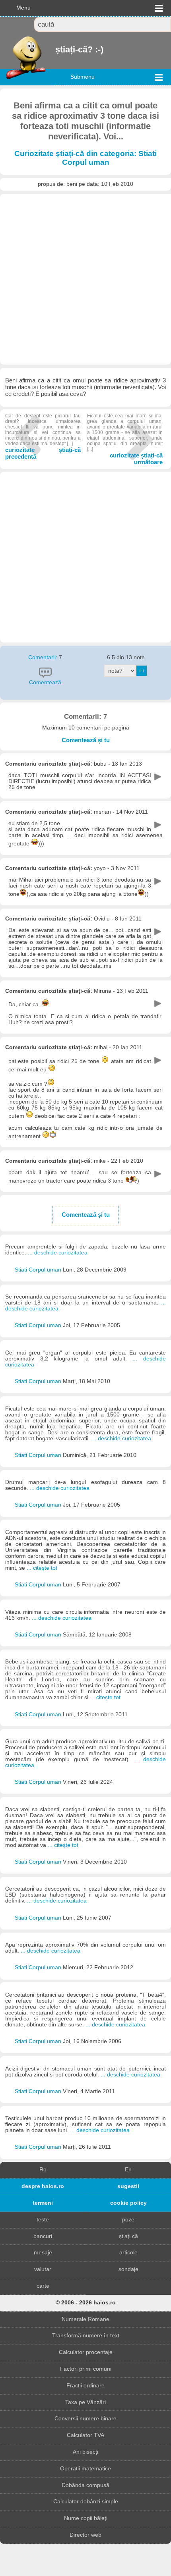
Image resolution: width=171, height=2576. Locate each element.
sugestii (128, 2186)
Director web (85, 2535)
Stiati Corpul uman (39, 1270)
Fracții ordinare (85, 2386)
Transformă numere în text (86, 2336)
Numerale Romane (85, 2319)
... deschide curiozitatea (58, 1253)
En (128, 2170)
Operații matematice (85, 2469)
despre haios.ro (43, 2186)
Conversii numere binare (85, 2419)
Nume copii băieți (86, 2518)
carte (43, 2286)
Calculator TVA (85, 2435)
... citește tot (42, 1568)
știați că (128, 2236)
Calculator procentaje (86, 2352)
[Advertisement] (85, 279)
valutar (43, 2269)
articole (128, 2253)
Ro (43, 2170)
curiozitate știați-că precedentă (43, 436)
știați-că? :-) (56, 49)
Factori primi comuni (86, 2369)
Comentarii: (44, 657)
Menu (23, 8)
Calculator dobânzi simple (86, 2502)
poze (128, 2220)
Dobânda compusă (85, 2485)
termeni (43, 2203)
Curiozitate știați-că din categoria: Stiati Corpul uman (85, 158)
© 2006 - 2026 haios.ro (86, 2303)
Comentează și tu (86, 740)
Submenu (83, 77)
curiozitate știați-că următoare (125, 439)
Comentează (45, 682)
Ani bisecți (85, 2452)
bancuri (43, 2236)
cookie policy (128, 2203)
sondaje (128, 2269)
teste (43, 2220)
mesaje (43, 2253)
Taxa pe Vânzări (85, 2402)
